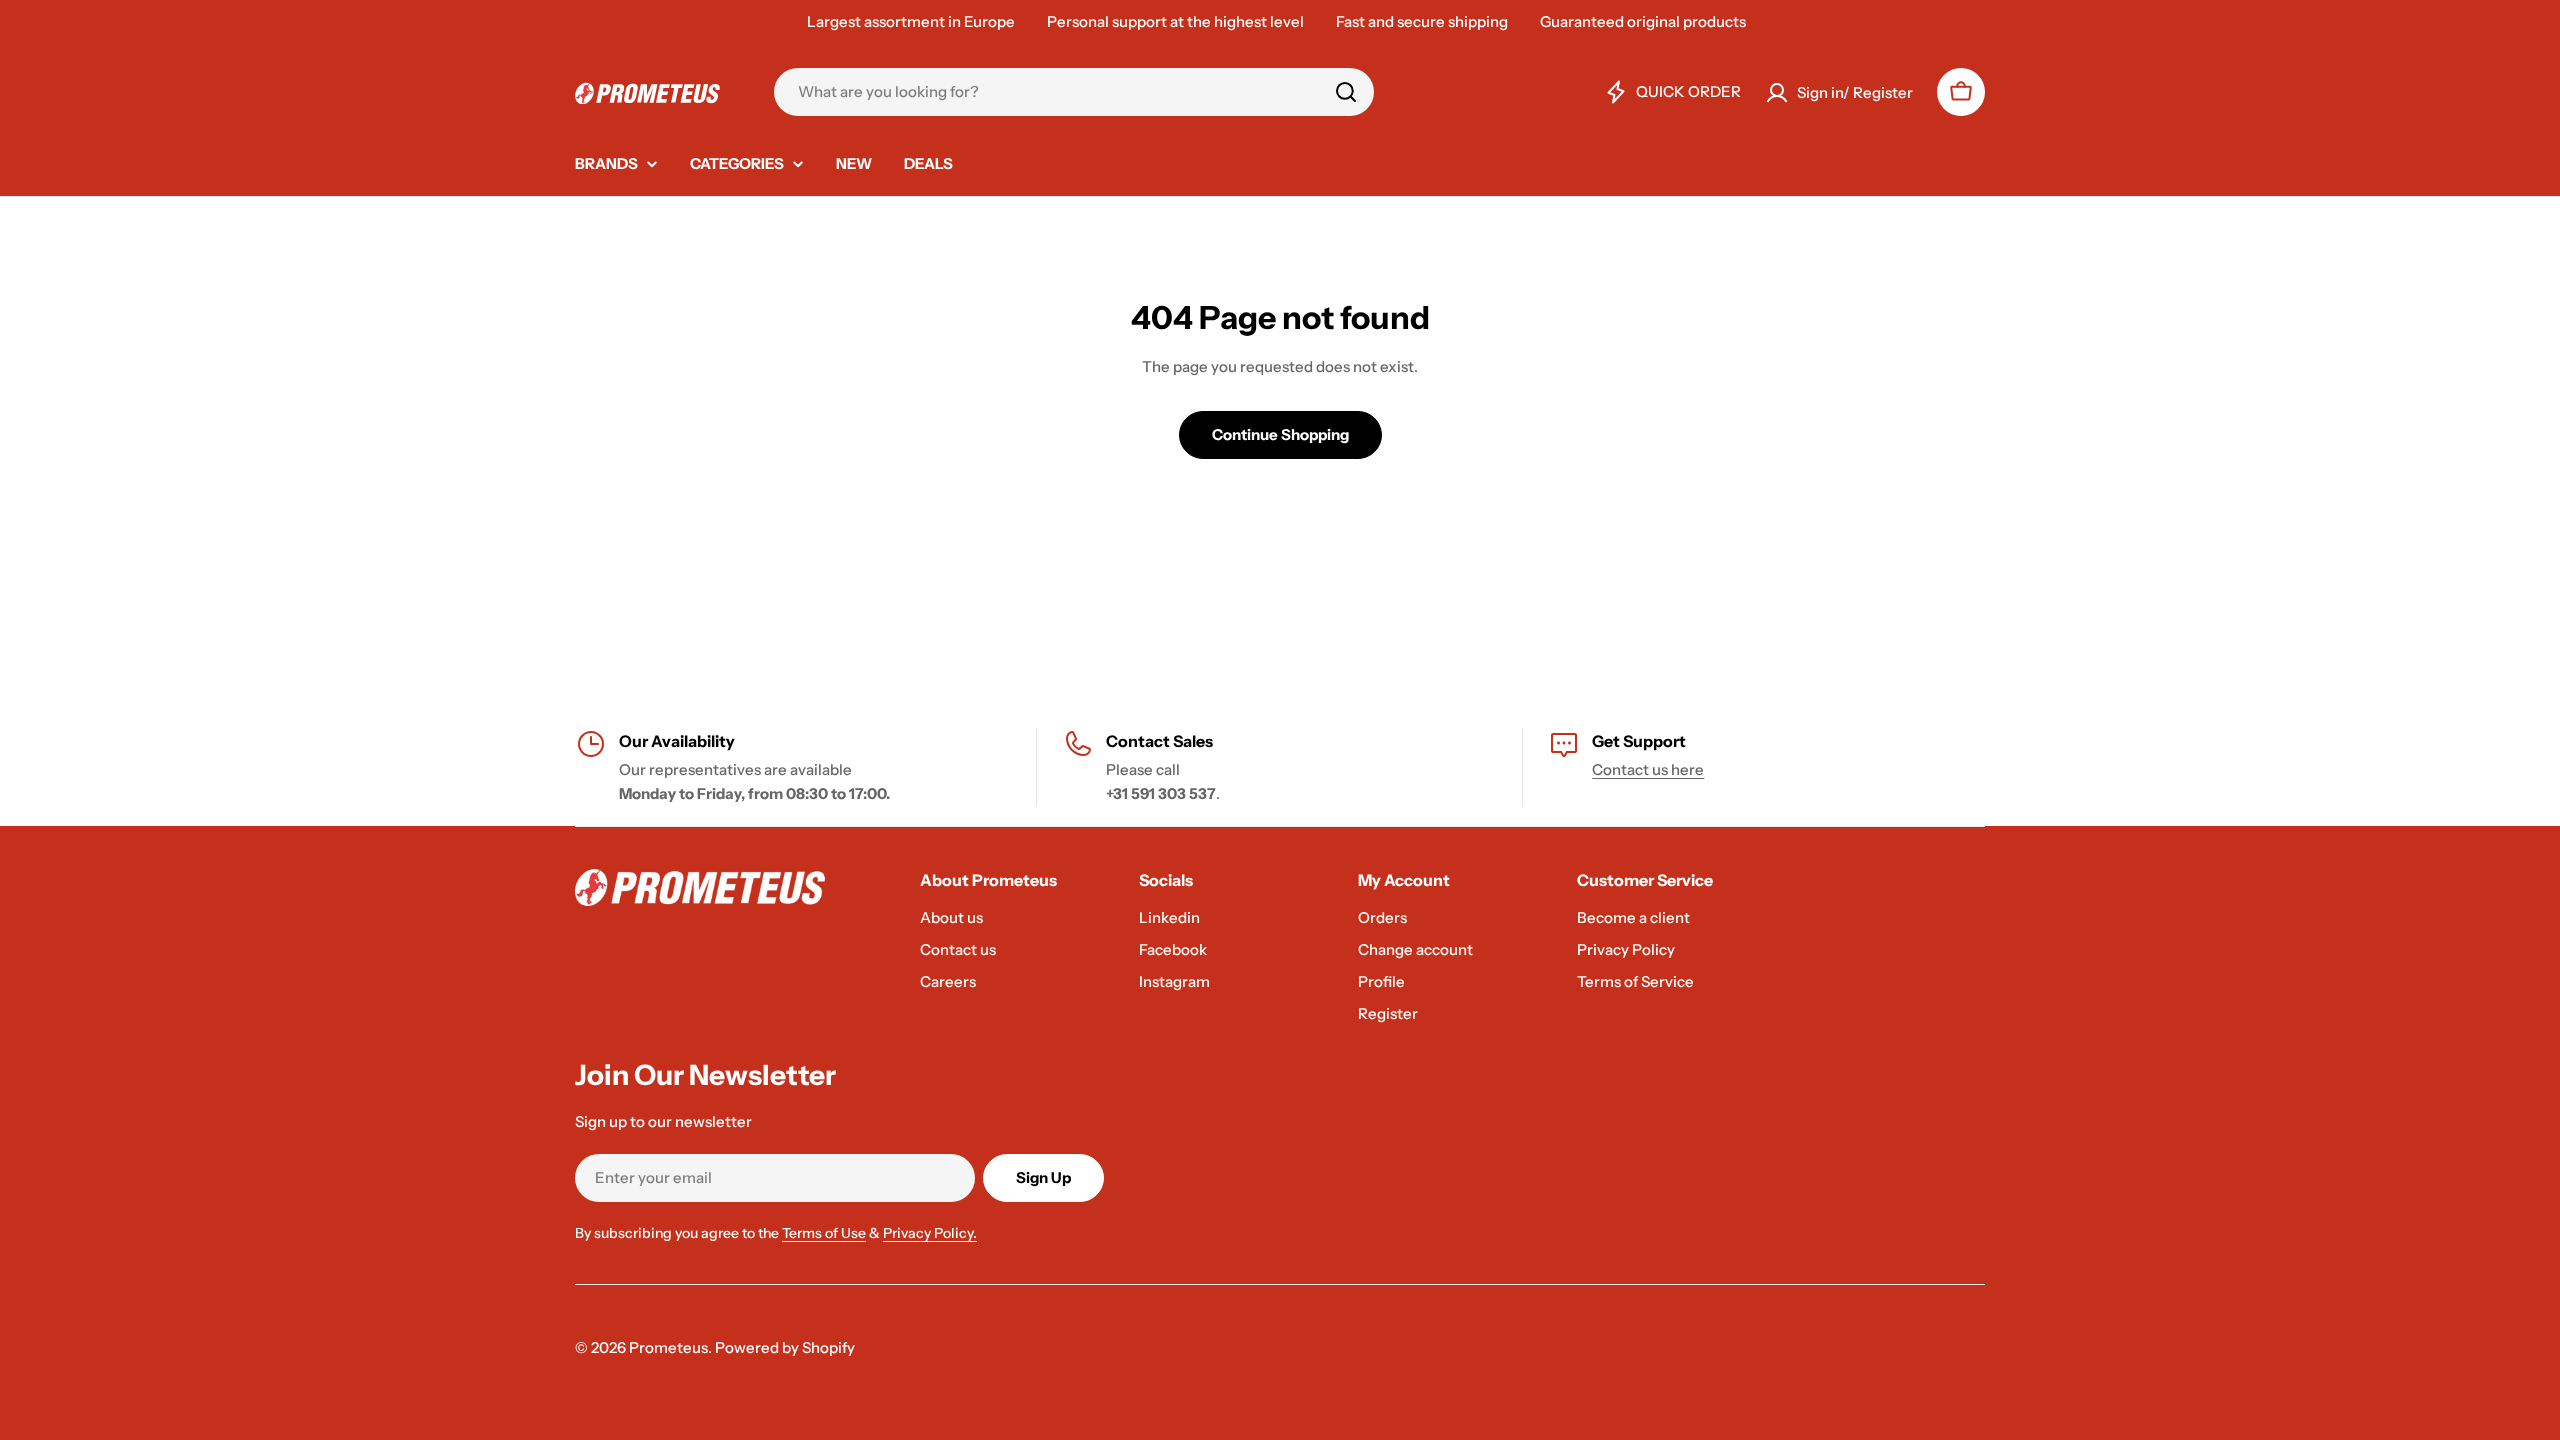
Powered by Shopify (785, 1347)
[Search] (1346, 92)
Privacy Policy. (930, 1233)
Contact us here (1648, 769)
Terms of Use (824, 1233)
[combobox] (1074, 92)
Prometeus (668, 1347)
